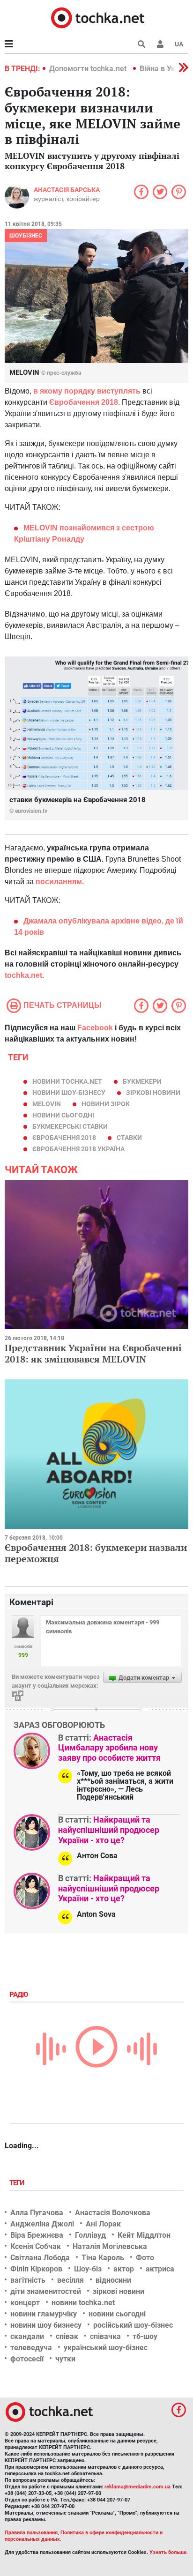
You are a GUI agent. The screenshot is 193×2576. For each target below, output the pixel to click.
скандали (27, 2336)
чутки (65, 2359)
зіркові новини (153, 1093)
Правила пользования (31, 2533)
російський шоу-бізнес (133, 2325)
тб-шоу (145, 2336)
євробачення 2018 (64, 1138)
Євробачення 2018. (85, 402)
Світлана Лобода (40, 2258)
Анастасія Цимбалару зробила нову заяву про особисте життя (109, 1748)
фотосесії (27, 2359)
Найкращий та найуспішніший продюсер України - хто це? (109, 1830)
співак (67, 2336)
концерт (25, 2303)
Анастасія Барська (67, 190)
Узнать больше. (169, 2552)
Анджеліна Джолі (42, 2224)
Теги (18, 2183)
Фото (145, 2258)
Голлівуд (90, 2235)
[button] (160, 44)
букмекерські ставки (70, 1126)
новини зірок (106, 1104)
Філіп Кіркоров (36, 2269)
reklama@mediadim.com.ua (137, 2487)
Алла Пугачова (37, 2213)
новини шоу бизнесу (46, 2325)
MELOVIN (47, 1104)
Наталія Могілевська (110, 2246)
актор (124, 2269)
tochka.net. (24, 975)
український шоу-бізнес (106, 2348)
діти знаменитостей (46, 2291)
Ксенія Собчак (36, 2246)
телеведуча (31, 2348)
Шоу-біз (88, 2269)
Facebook (95, 1028)
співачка (105, 2336)
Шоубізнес (26, 236)
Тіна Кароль (103, 2258)
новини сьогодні (63, 1115)
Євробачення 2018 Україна (78, 1149)
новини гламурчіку (44, 2314)
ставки (129, 1138)
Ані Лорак (103, 2224)
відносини (113, 2280)
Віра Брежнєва (37, 2235)
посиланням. (60, 882)
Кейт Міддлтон (144, 2235)
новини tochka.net (67, 1081)
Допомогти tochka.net (89, 69)
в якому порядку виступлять (88, 391)
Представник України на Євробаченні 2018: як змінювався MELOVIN (93, 1353)
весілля (71, 2280)
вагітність (28, 2280)
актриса (160, 2269)
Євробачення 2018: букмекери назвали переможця (96, 1553)
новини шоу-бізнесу (69, 1093)
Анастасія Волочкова (113, 2213)
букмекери (142, 1081)
